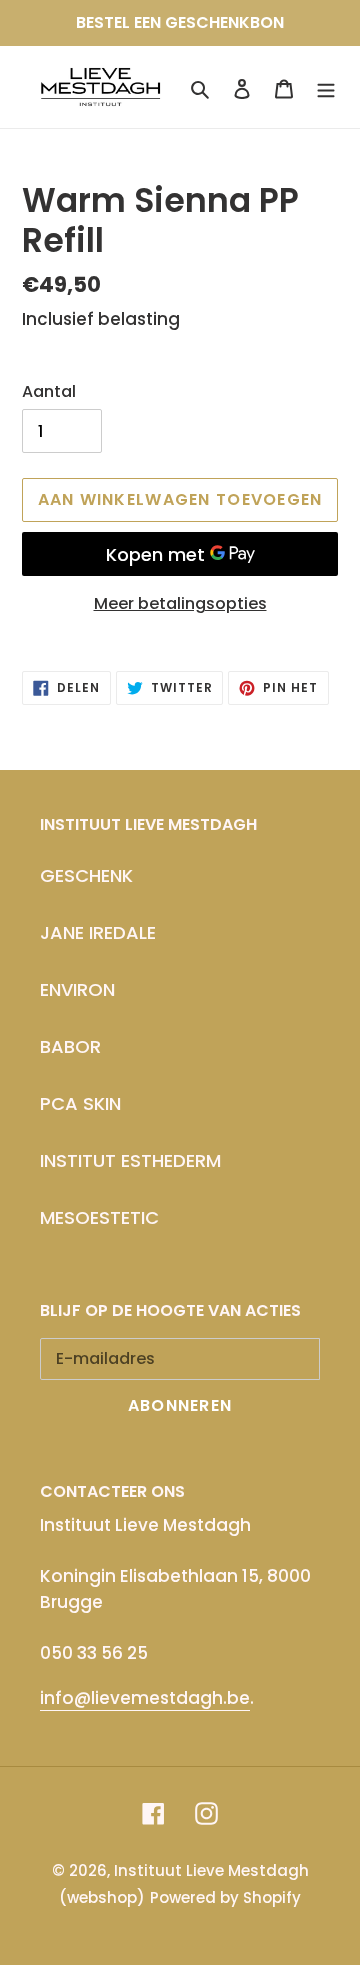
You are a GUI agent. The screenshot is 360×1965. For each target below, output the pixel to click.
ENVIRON (77, 989)
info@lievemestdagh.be (145, 1698)
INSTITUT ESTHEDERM (130, 1160)
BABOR (70, 1046)
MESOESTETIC (99, 1217)
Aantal (49, 391)
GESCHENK (86, 875)
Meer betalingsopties (180, 603)
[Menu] (326, 87)
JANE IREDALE (98, 932)
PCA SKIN (80, 1103)
